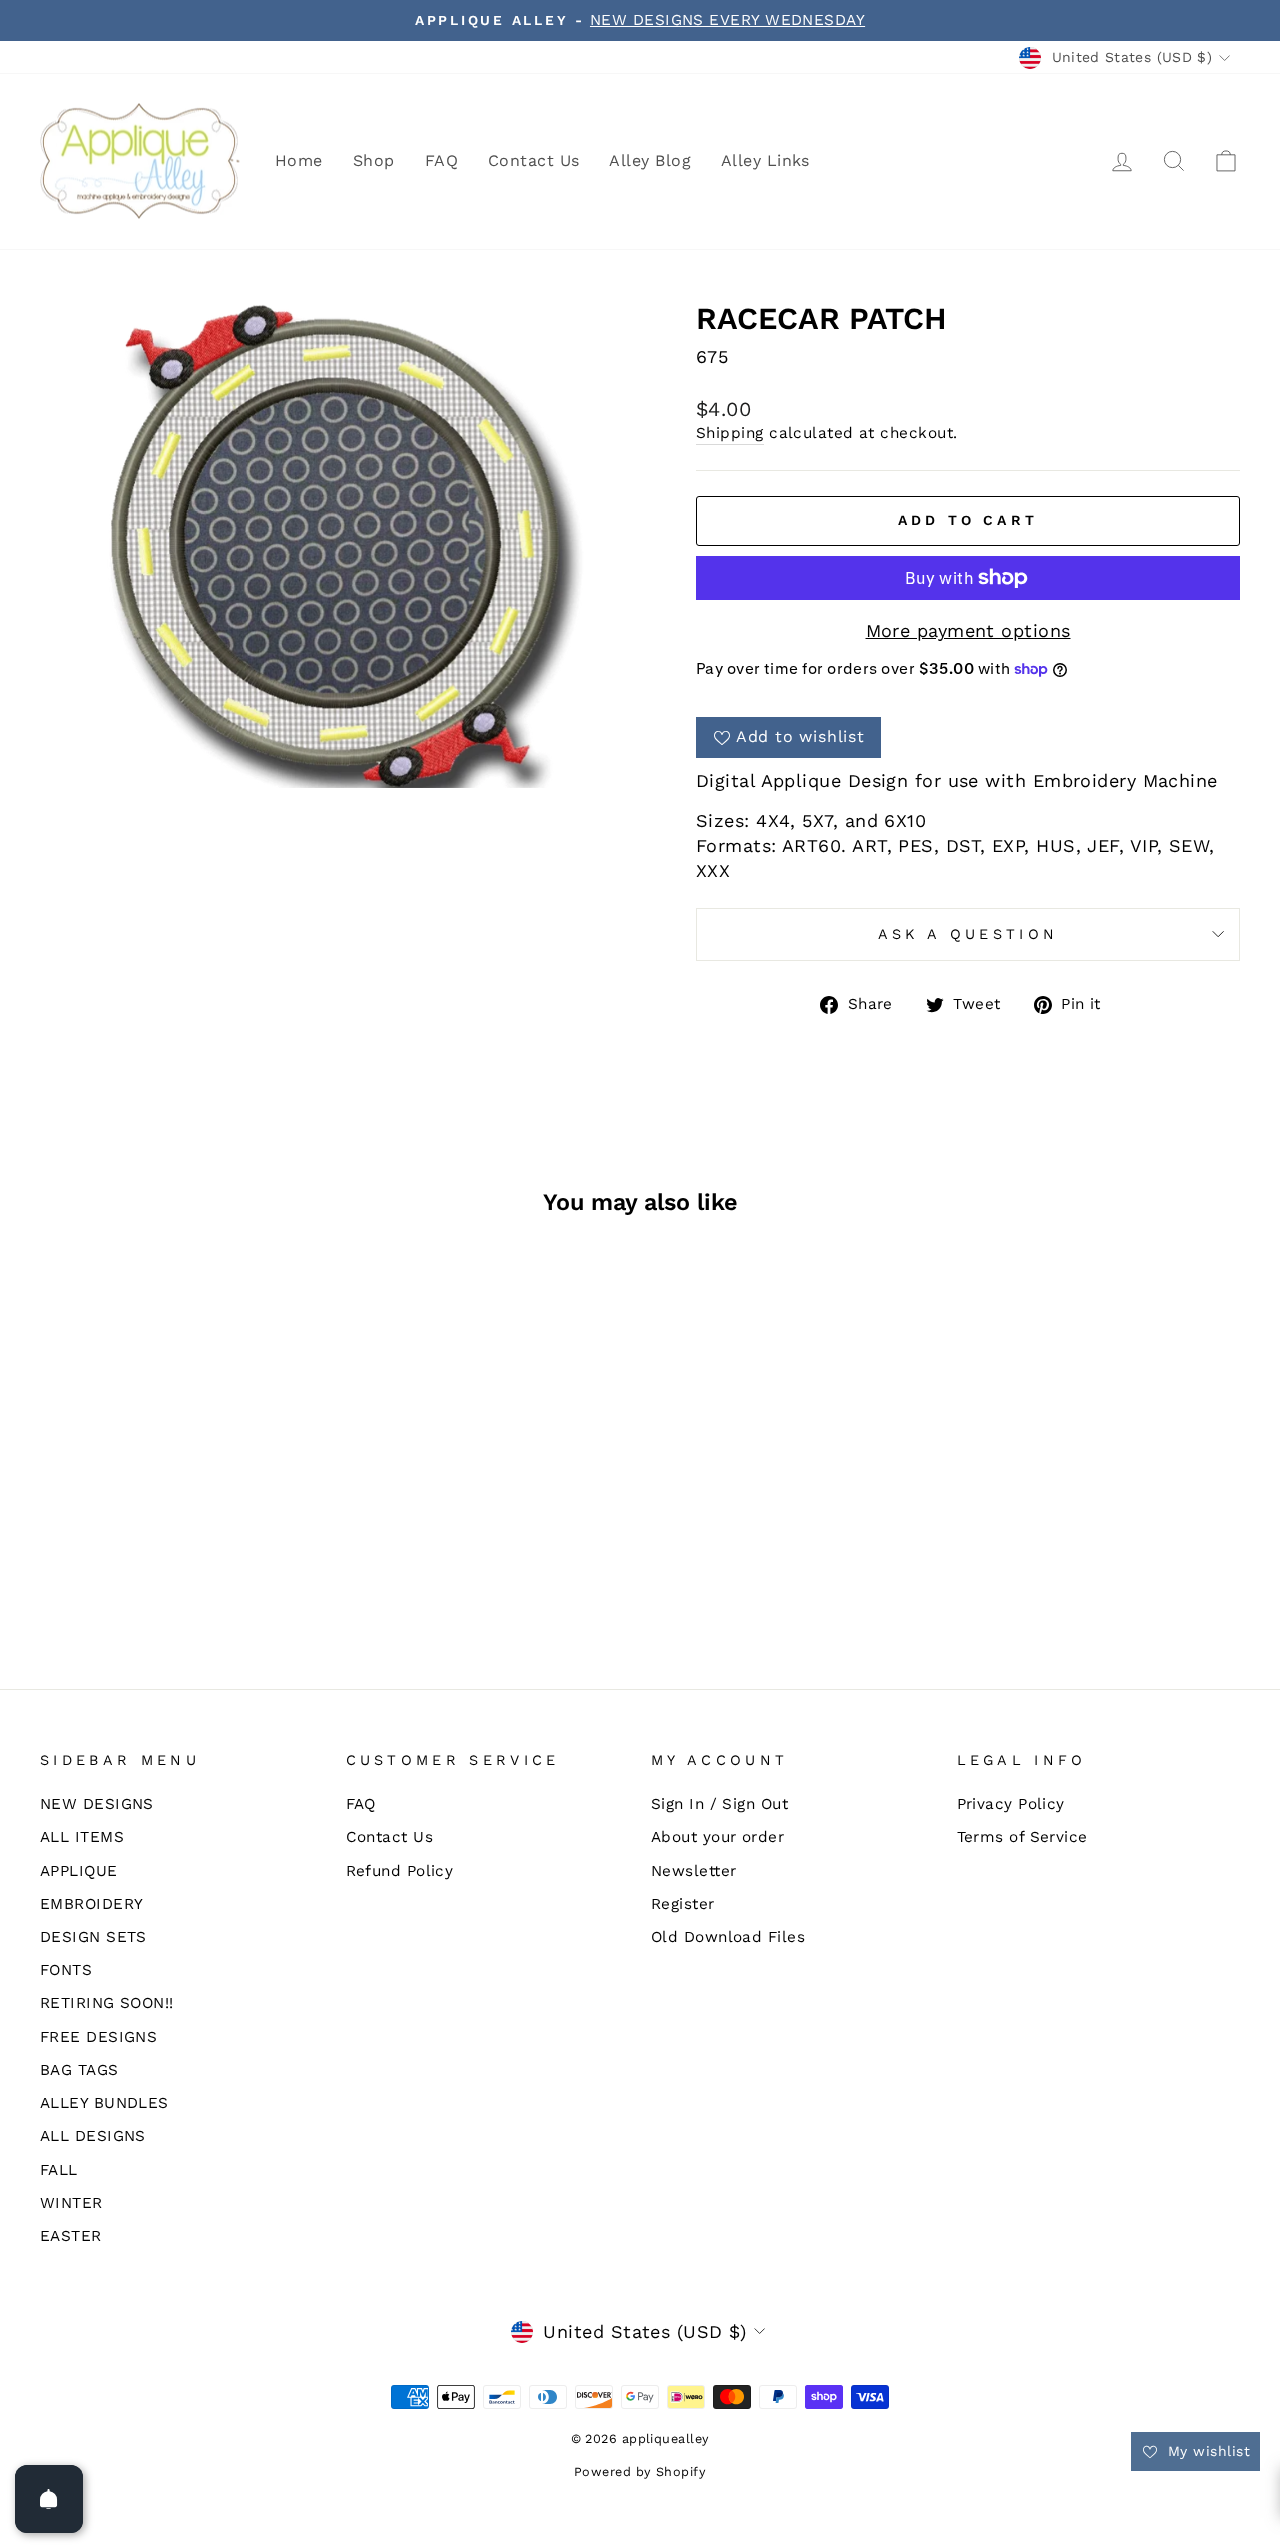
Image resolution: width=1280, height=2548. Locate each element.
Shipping (730, 433)
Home (299, 160)
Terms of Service (1022, 1837)
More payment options (968, 630)
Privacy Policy (1011, 1804)
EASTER (71, 2236)
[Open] (49, 2499)
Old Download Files (728, 1937)
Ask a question (968, 934)
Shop (374, 160)
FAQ (441, 160)
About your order (717, 1837)
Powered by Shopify (640, 2471)
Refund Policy (400, 1871)
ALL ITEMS (82, 1837)
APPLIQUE (79, 1871)
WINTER (71, 2203)
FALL (59, 2170)
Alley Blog (650, 160)
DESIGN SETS (93, 1937)
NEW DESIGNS (97, 1804)
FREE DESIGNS (98, 2037)
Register (683, 1904)
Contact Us (534, 160)
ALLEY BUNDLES (104, 2103)
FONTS (66, 1970)
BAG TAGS (79, 2070)
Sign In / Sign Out (719, 1804)
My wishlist (1206, 2451)
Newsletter (694, 1871)
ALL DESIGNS (93, 2136)
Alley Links (765, 160)
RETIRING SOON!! (107, 2003)
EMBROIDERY (92, 1904)
